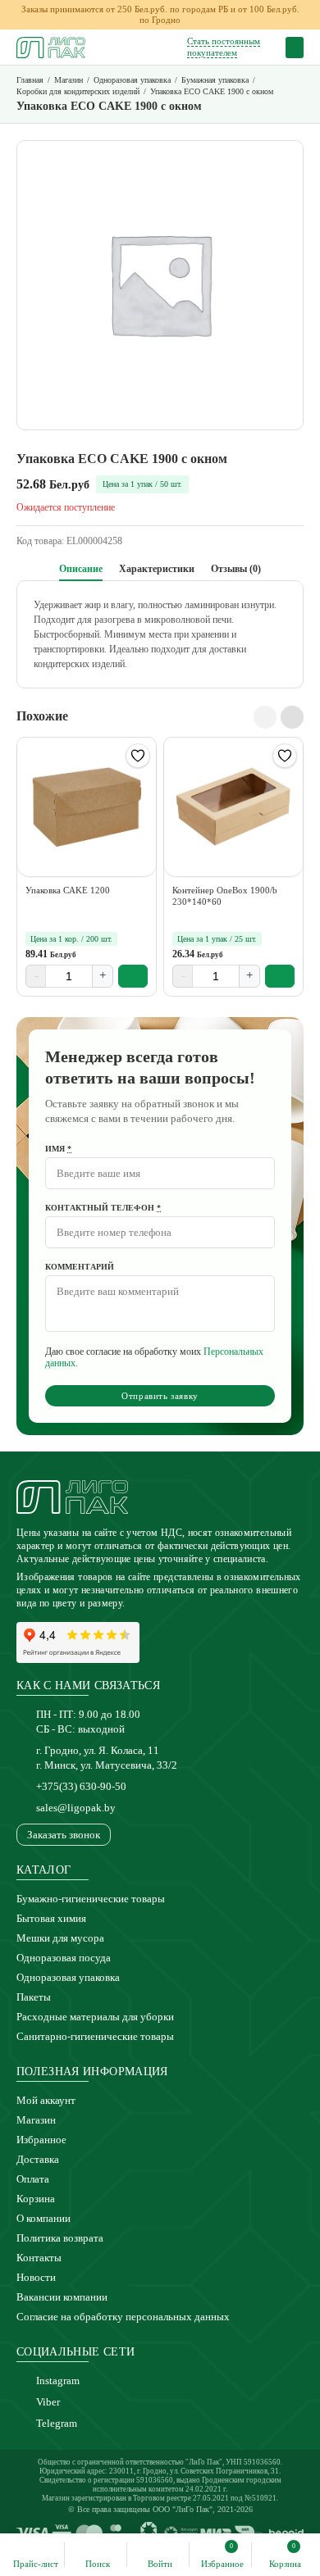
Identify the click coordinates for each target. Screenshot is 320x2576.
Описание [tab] (81, 569)
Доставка (38, 2159)
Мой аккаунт (46, 2100)
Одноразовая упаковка (68, 1977)
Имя (58, 1149)
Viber (48, 2402)
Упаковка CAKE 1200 (68, 890)
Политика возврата (60, 2238)
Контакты (39, 2258)
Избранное (41, 2140)
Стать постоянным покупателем (224, 46)
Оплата (33, 2179)
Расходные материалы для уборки (95, 2017)
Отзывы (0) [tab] (236, 569)
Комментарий (80, 1267)
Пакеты (34, 1997)
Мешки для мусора (60, 1938)
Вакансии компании (62, 2297)
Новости (36, 2277)
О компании (43, 2218)
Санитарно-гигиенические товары (95, 2036)
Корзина (36, 2199)
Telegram (57, 2423)
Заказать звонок (64, 1835)
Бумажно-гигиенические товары (91, 1899)
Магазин (36, 2120)
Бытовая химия (51, 1918)
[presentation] (265, 717)
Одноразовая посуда (64, 1958)
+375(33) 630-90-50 (81, 1786)
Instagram (58, 2381)
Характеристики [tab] (157, 569)
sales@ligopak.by (76, 1808)
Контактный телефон (103, 1208)
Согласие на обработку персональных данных (123, 2317)
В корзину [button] (133, 976)
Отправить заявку (160, 1396)
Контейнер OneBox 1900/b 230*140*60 (225, 896)
